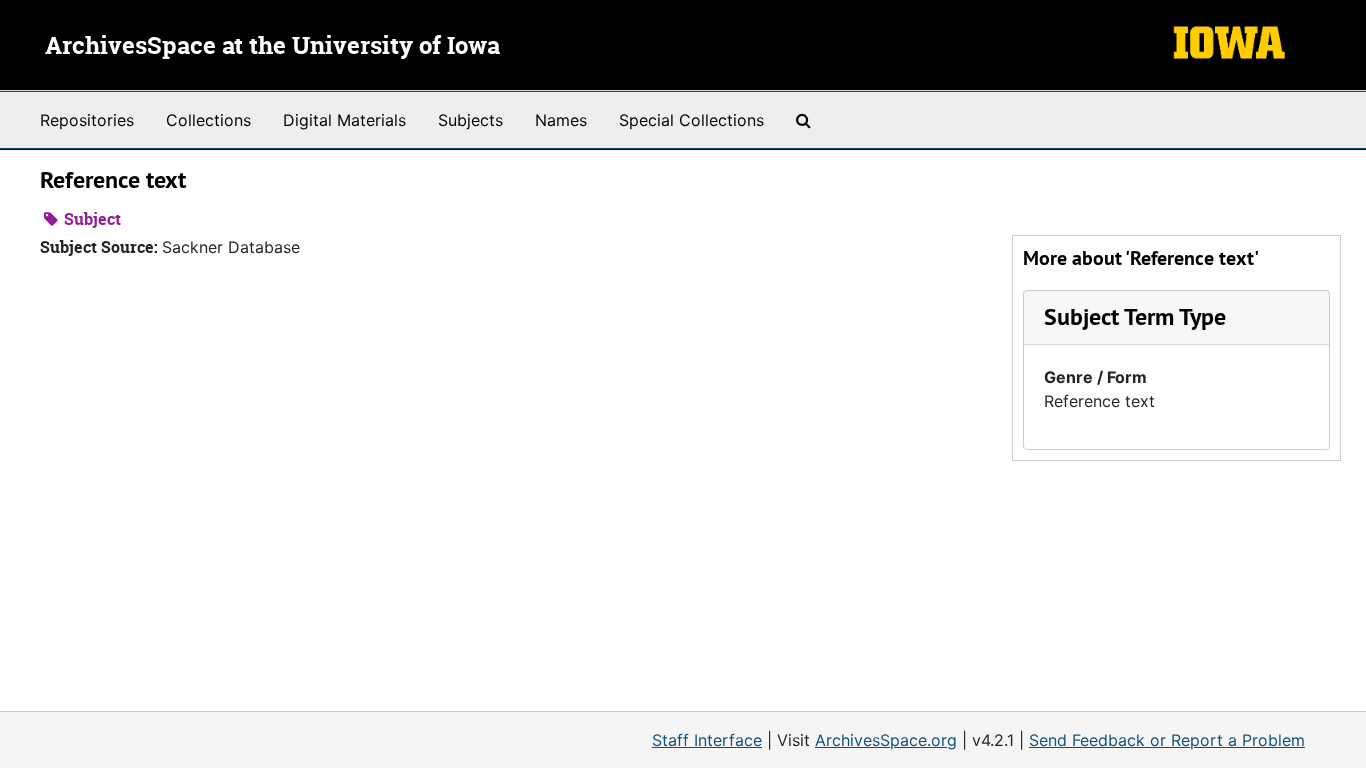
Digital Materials (344, 120)
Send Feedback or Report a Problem (1167, 740)
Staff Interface (707, 740)
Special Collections (691, 120)
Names (561, 120)
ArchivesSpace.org (886, 740)
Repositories (87, 120)
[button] (1135, 316)
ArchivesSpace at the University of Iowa (272, 47)
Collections (208, 120)
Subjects (470, 120)
